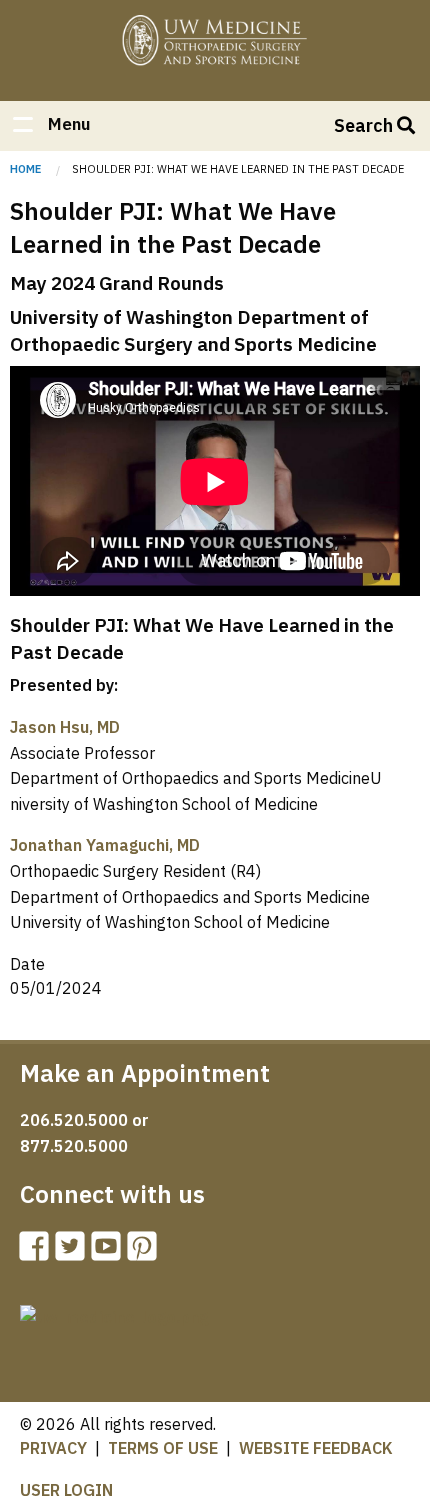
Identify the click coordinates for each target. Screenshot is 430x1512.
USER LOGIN (66, 1490)
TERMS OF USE (163, 1448)
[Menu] (22, 126)
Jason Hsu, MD (65, 727)
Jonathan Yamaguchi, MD (105, 845)
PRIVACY (53, 1448)
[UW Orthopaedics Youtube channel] (110, 1252)
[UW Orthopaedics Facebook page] (38, 1252)
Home (215, 42)
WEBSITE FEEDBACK (316, 1448)
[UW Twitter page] (74, 1252)
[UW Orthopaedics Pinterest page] (146, 1252)
